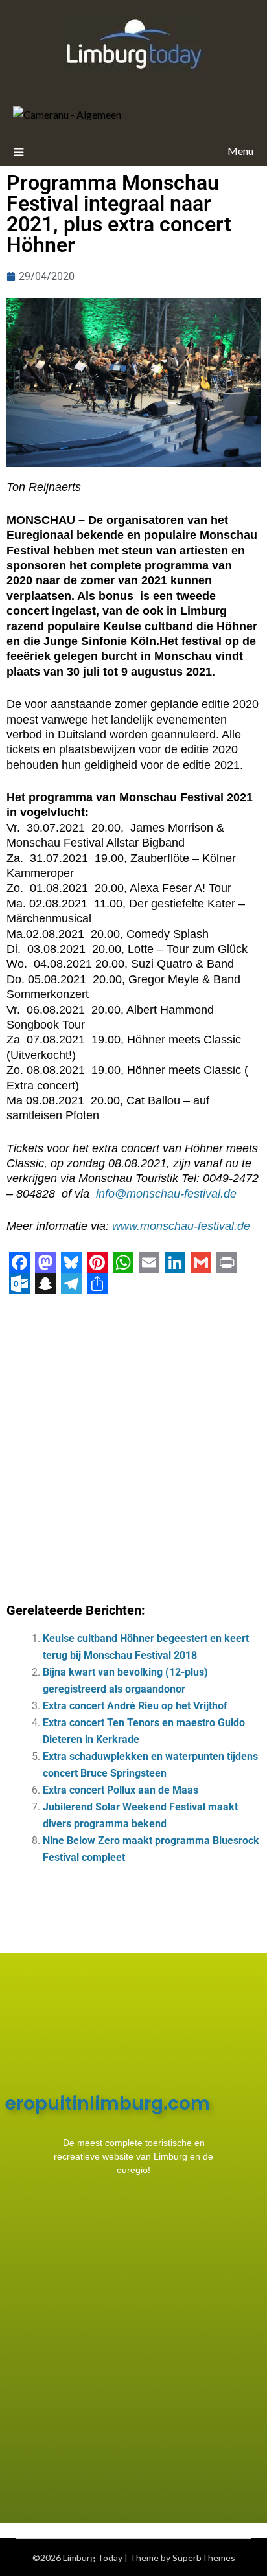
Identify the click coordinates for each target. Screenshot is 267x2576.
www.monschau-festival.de (181, 1226)
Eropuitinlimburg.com (108, 2103)
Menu (240, 151)
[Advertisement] (133, 1444)
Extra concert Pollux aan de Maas (121, 1790)
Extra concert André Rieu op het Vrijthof (135, 1706)
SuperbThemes (204, 2558)
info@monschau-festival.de (166, 1194)
